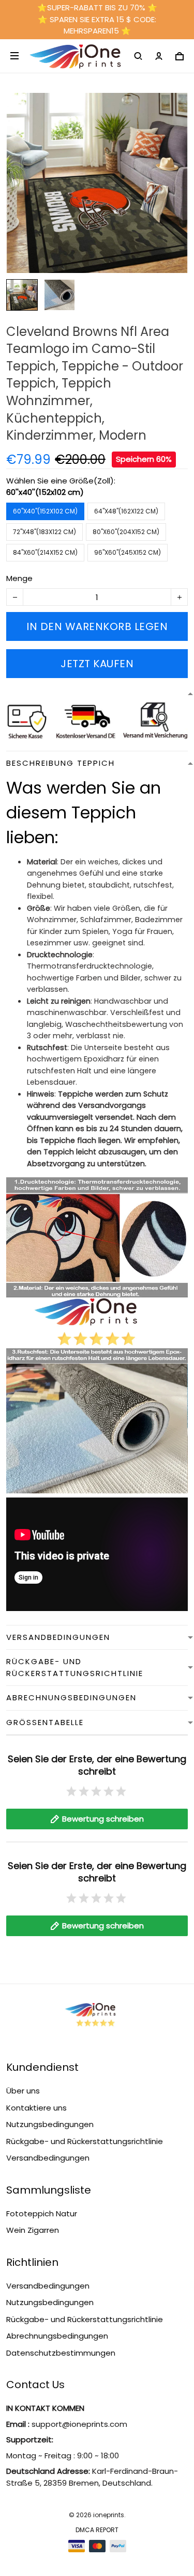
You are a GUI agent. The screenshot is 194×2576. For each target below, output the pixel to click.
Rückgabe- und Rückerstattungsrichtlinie (85, 2141)
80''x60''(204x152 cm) (126, 532)
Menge (19, 578)
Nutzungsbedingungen (50, 2124)
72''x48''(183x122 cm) (44, 532)
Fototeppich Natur (42, 2213)
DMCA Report (97, 2530)
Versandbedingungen (48, 2158)
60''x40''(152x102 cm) (45, 492)
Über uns (23, 2091)
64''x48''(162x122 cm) (126, 511)
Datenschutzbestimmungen (61, 2353)
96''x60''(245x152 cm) (128, 552)
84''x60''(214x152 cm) (45, 552)
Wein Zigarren (33, 2230)
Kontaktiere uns (36, 2108)
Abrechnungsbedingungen (57, 2336)
